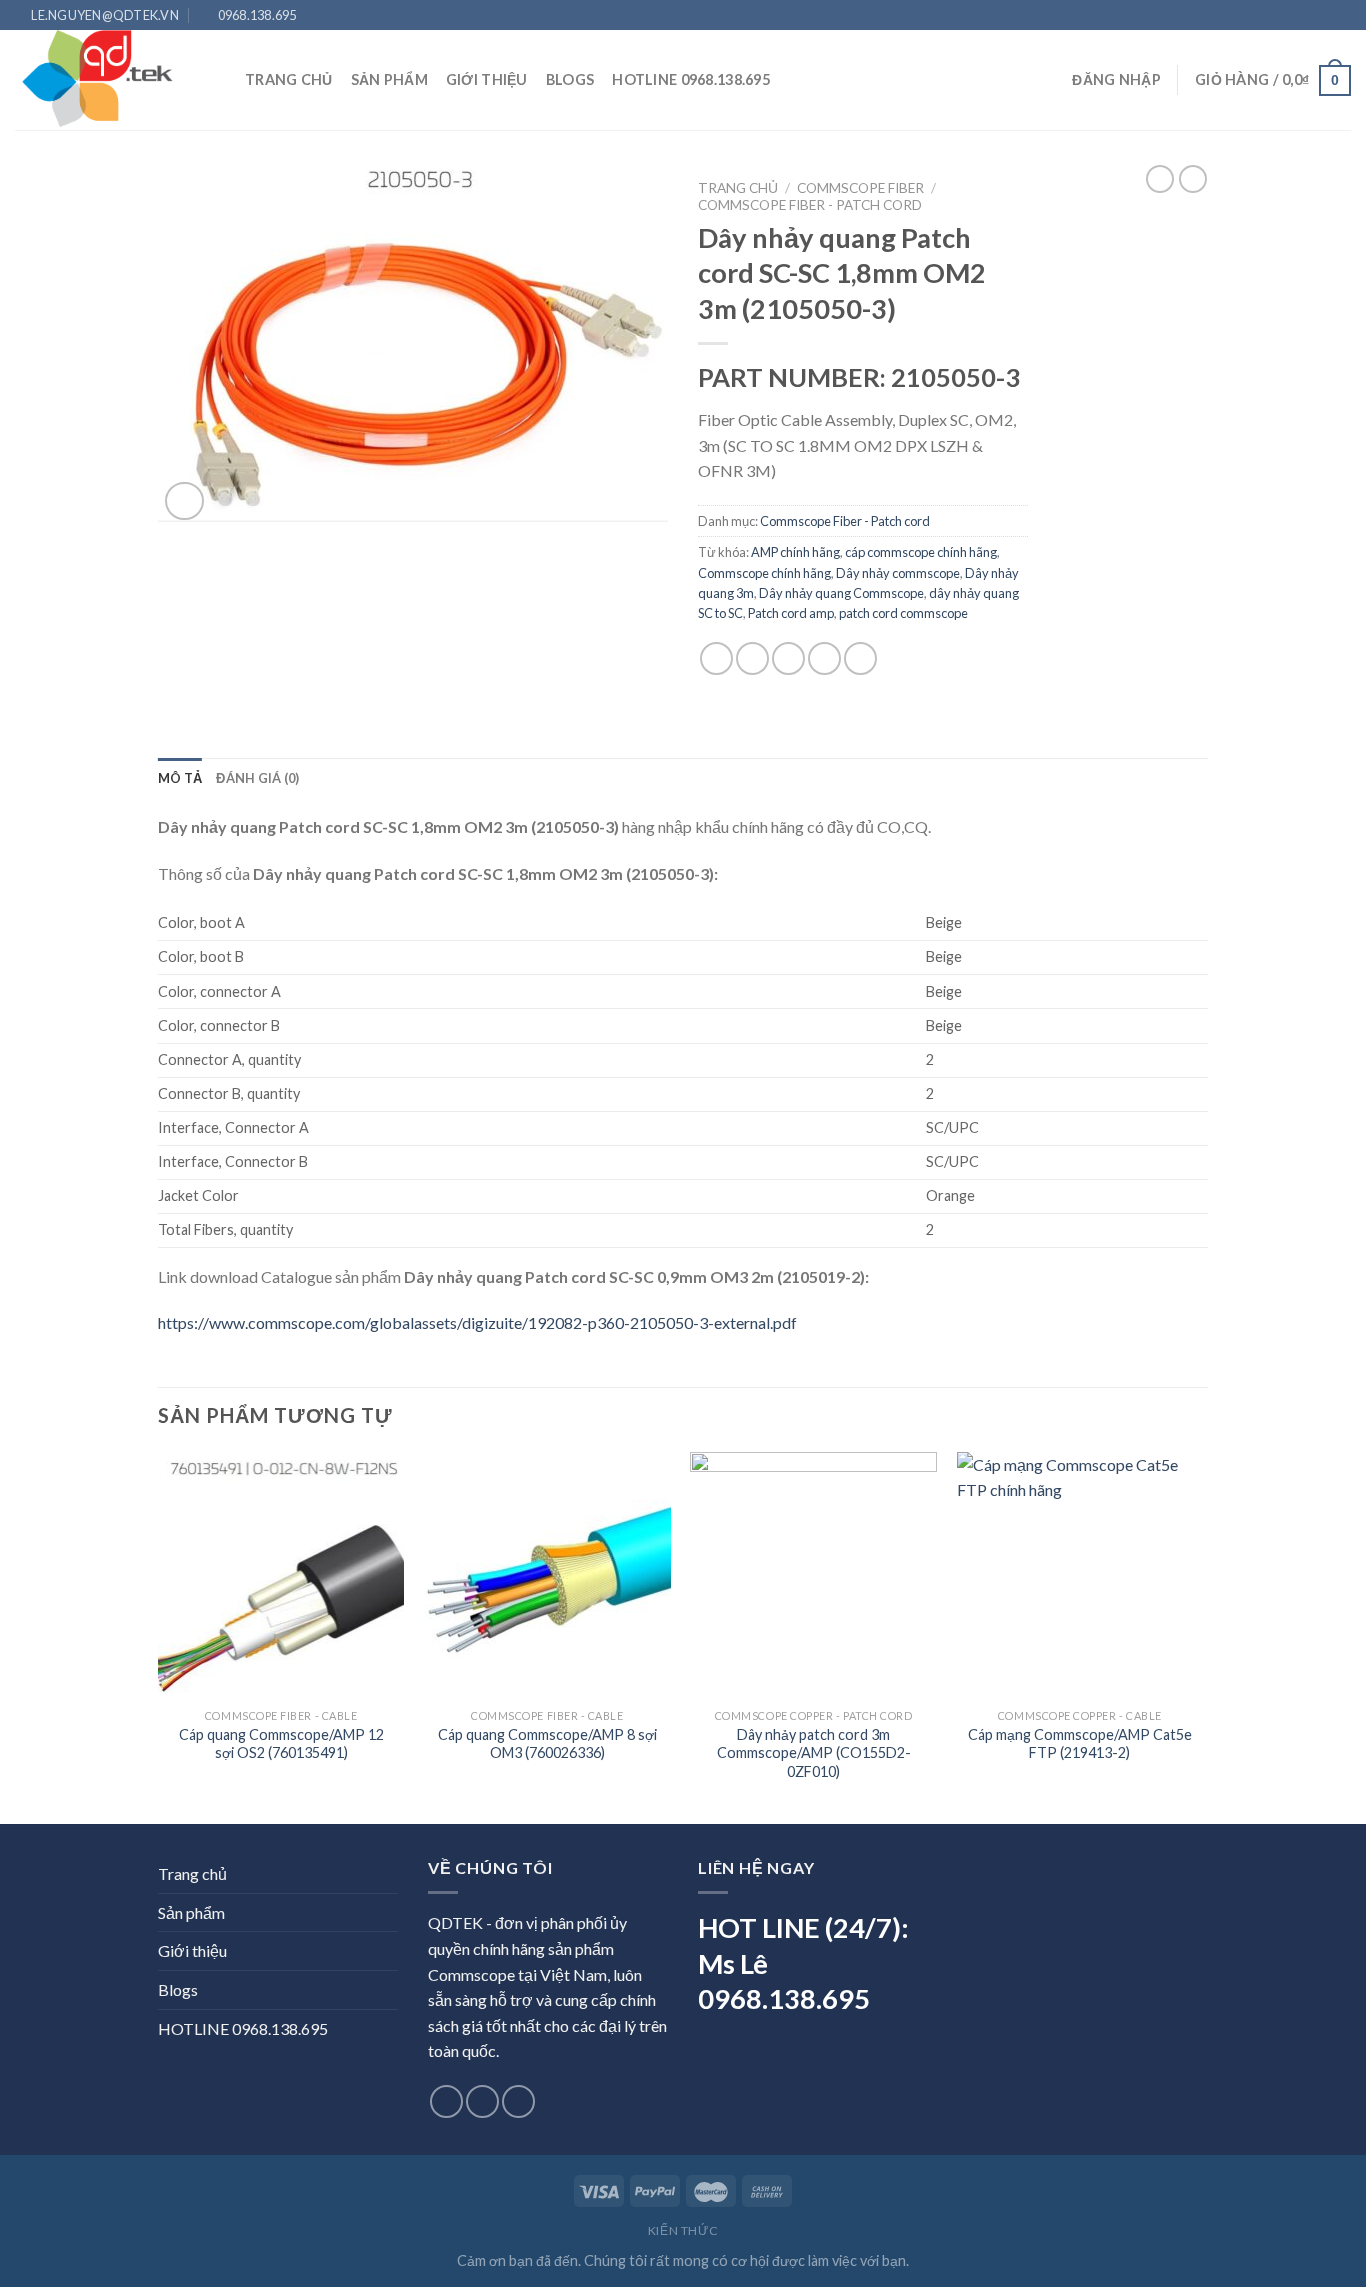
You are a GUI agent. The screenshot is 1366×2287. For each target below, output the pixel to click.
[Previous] (159, 1636)
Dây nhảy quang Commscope (841, 593)
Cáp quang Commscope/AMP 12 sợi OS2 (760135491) (281, 1744)
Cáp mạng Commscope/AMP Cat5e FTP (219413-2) (1080, 1744)
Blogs (570, 79)
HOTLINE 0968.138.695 (691, 79)
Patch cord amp (791, 613)
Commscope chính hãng (764, 573)
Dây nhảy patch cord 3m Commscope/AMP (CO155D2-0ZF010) (814, 1753)
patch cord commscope (903, 613)
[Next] (1202, 1636)
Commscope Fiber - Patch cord (810, 205)
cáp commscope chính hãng (921, 552)
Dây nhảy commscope (898, 573)
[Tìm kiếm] (796, 80)
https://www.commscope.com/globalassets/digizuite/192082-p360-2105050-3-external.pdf (477, 1322)
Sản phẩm (389, 79)
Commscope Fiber (860, 188)
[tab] (180, 778)
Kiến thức (683, 2230)
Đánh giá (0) (257, 778)
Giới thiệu (487, 79)
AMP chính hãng (795, 552)
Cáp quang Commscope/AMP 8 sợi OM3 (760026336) (547, 1744)
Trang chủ (289, 79)
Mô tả (180, 778)
